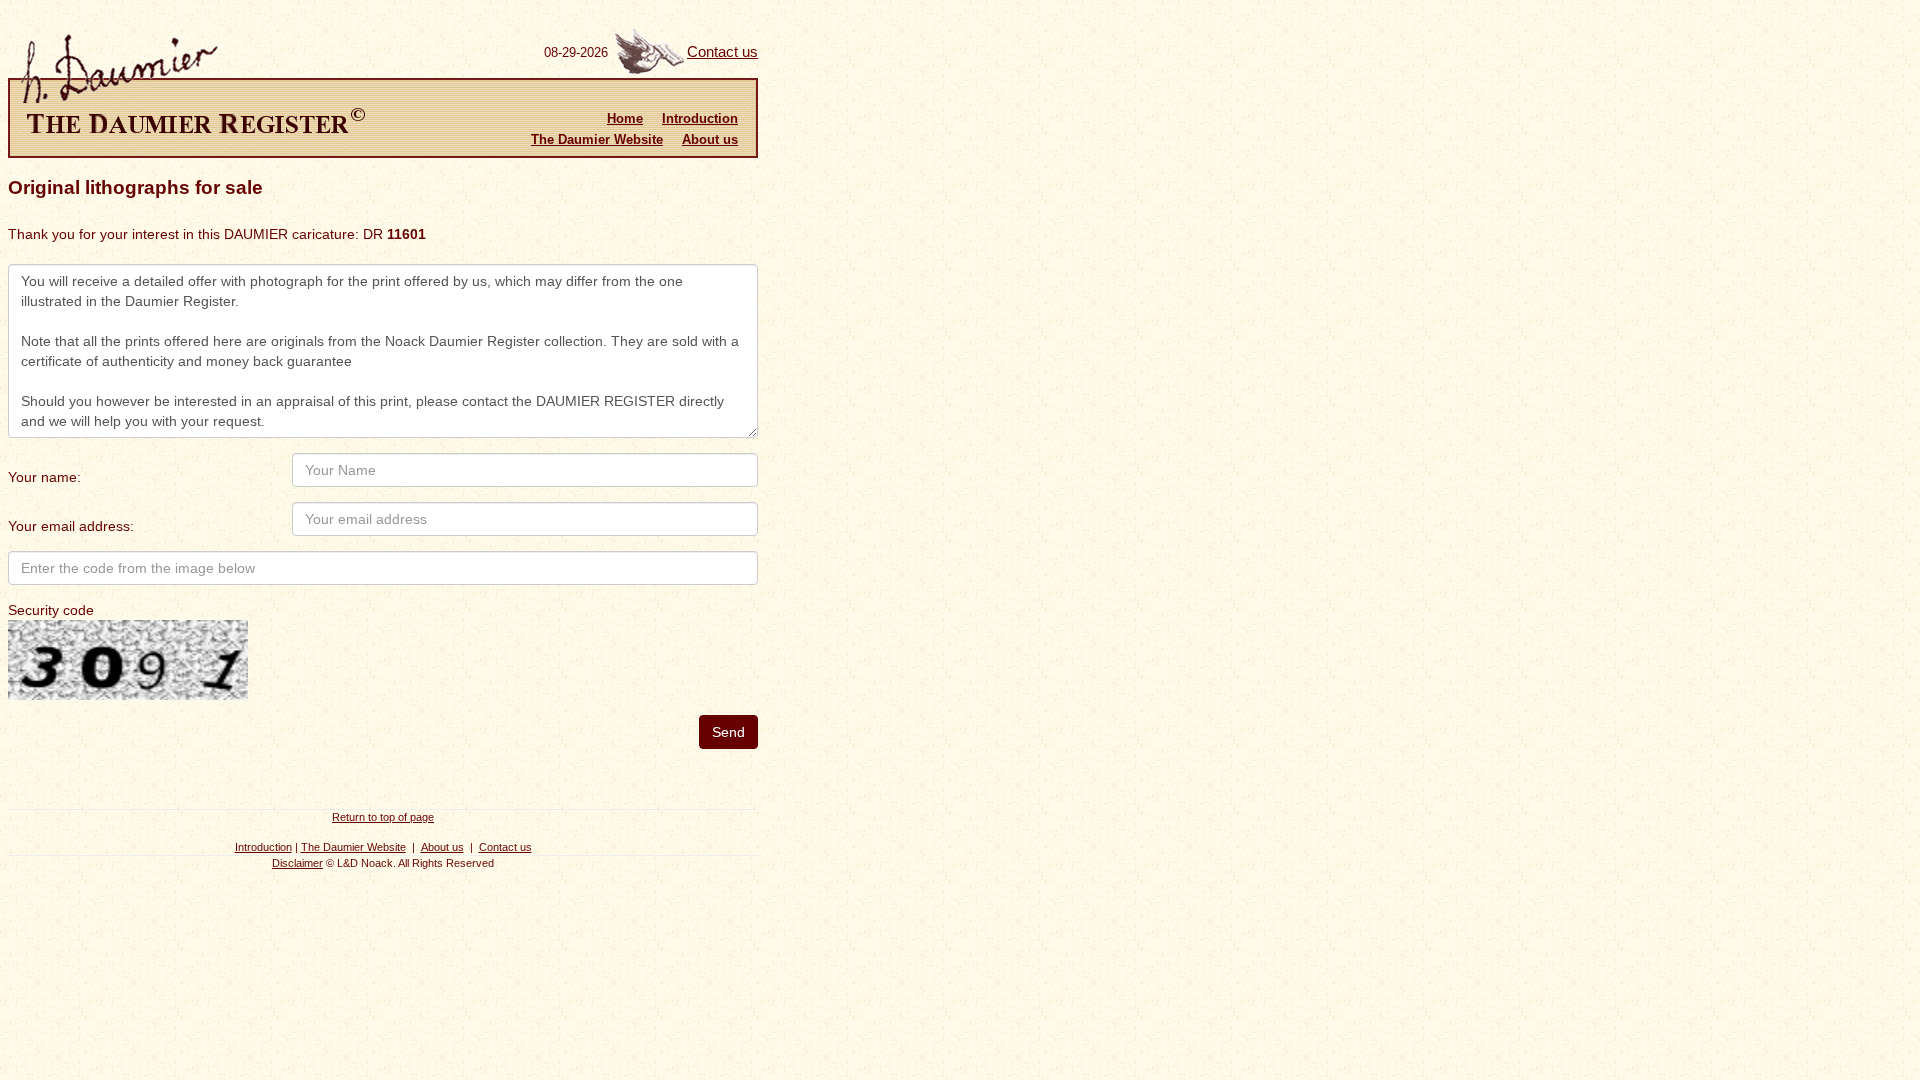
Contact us (722, 52)
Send (728, 732)
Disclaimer (297, 863)
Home (625, 118)
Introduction (700, 118)
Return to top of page (383, 817)
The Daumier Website (597, 139)
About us (710, 139)
